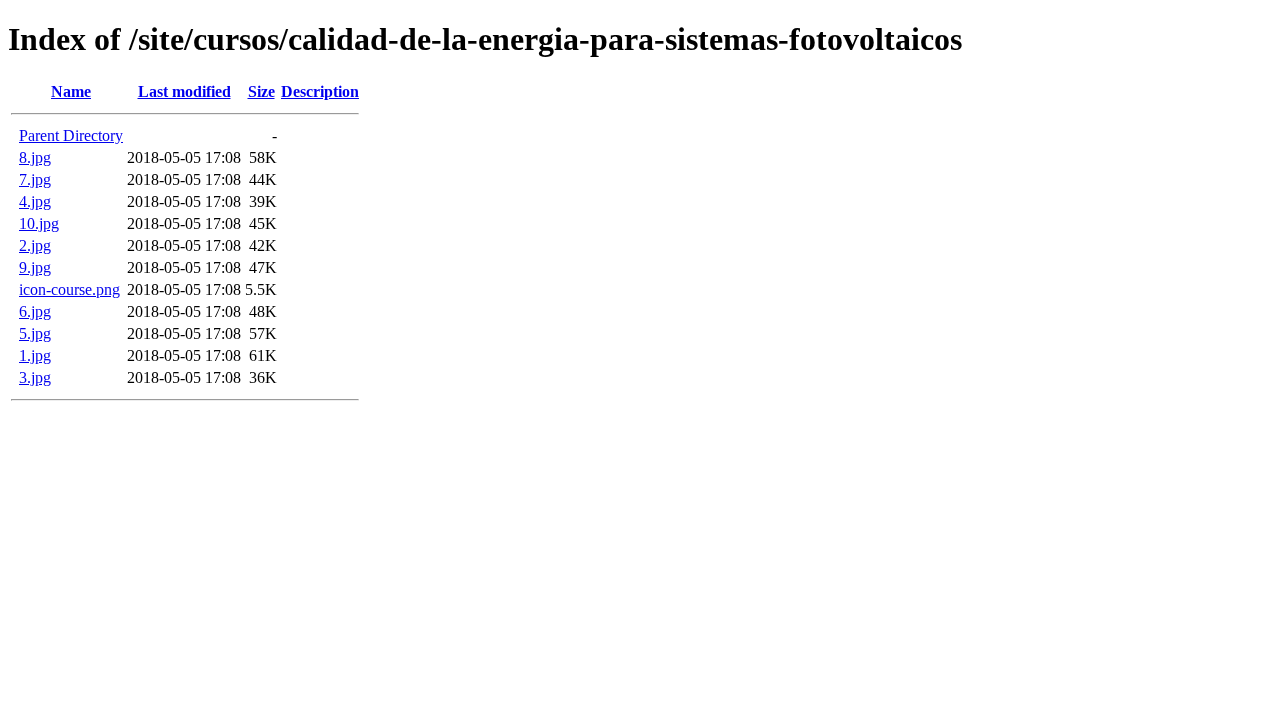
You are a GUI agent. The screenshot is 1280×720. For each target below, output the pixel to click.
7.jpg (35, 179)
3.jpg (35, 377)
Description (320, 91)
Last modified (184, 91)
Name (71, 91)
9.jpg (35, 267)
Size (261, 91)
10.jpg (39, 223)
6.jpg (35, 311)
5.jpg (35, 333)
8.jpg (35, 157)
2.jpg (35, 245)
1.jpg (35, 355)
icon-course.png (69, 289)
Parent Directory (71, 135)
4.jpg (35, 201)
